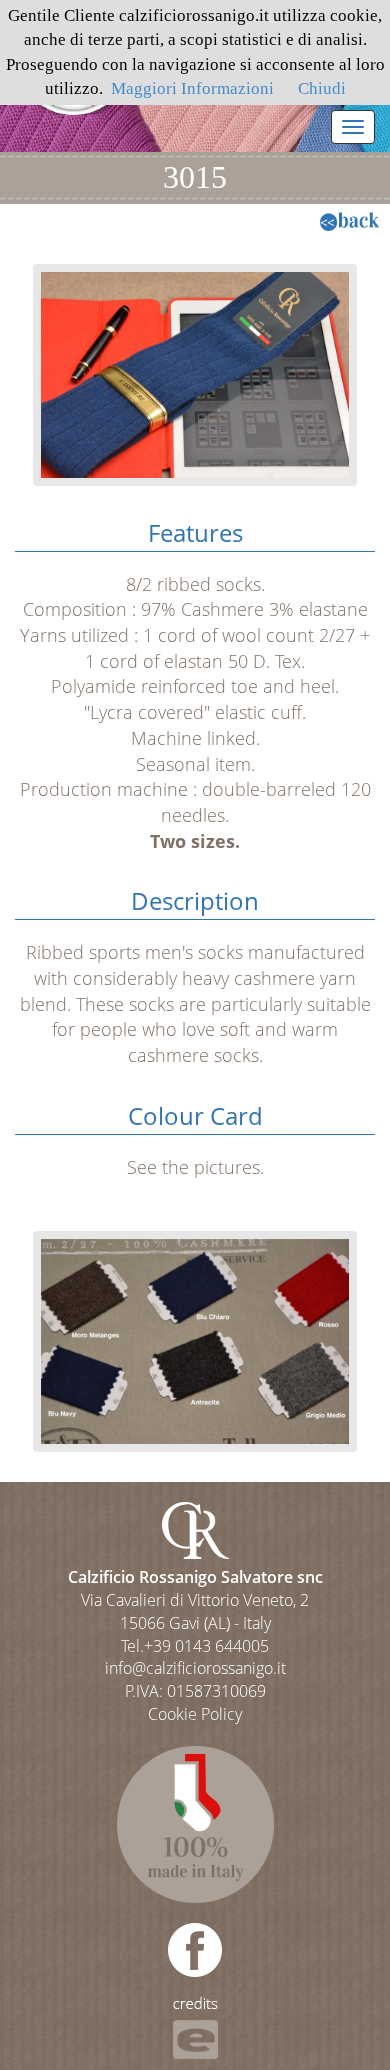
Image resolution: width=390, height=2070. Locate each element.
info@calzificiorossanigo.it (195, 1668)
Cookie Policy (195, 1714)
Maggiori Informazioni (192, 88)
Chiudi (322, 88)
